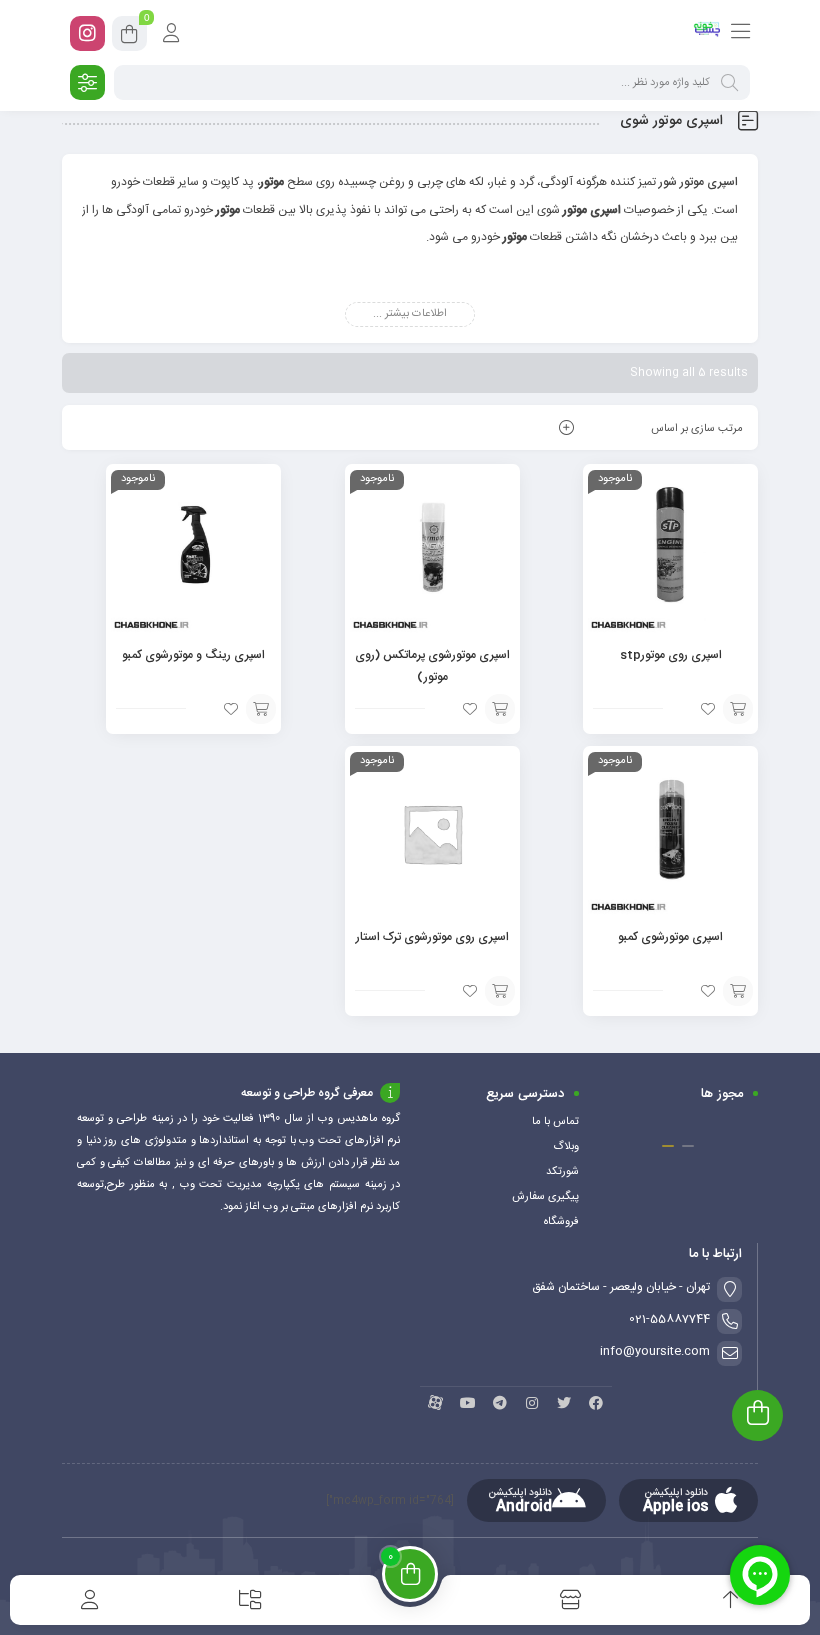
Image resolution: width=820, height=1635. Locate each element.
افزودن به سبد (738, 709)
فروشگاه (561, 1222)
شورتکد (562, 1172)
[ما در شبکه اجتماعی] (87, 33)
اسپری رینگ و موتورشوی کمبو (193, 655)
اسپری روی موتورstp (671, 655)
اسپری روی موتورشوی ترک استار (432, 937)
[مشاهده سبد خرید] (129, 37)
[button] (688, 1146)
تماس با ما (555, 1122)
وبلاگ (566, 1147)
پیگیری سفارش (545, 1197)
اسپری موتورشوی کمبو (670, 937)
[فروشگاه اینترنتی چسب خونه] (707, 33)
